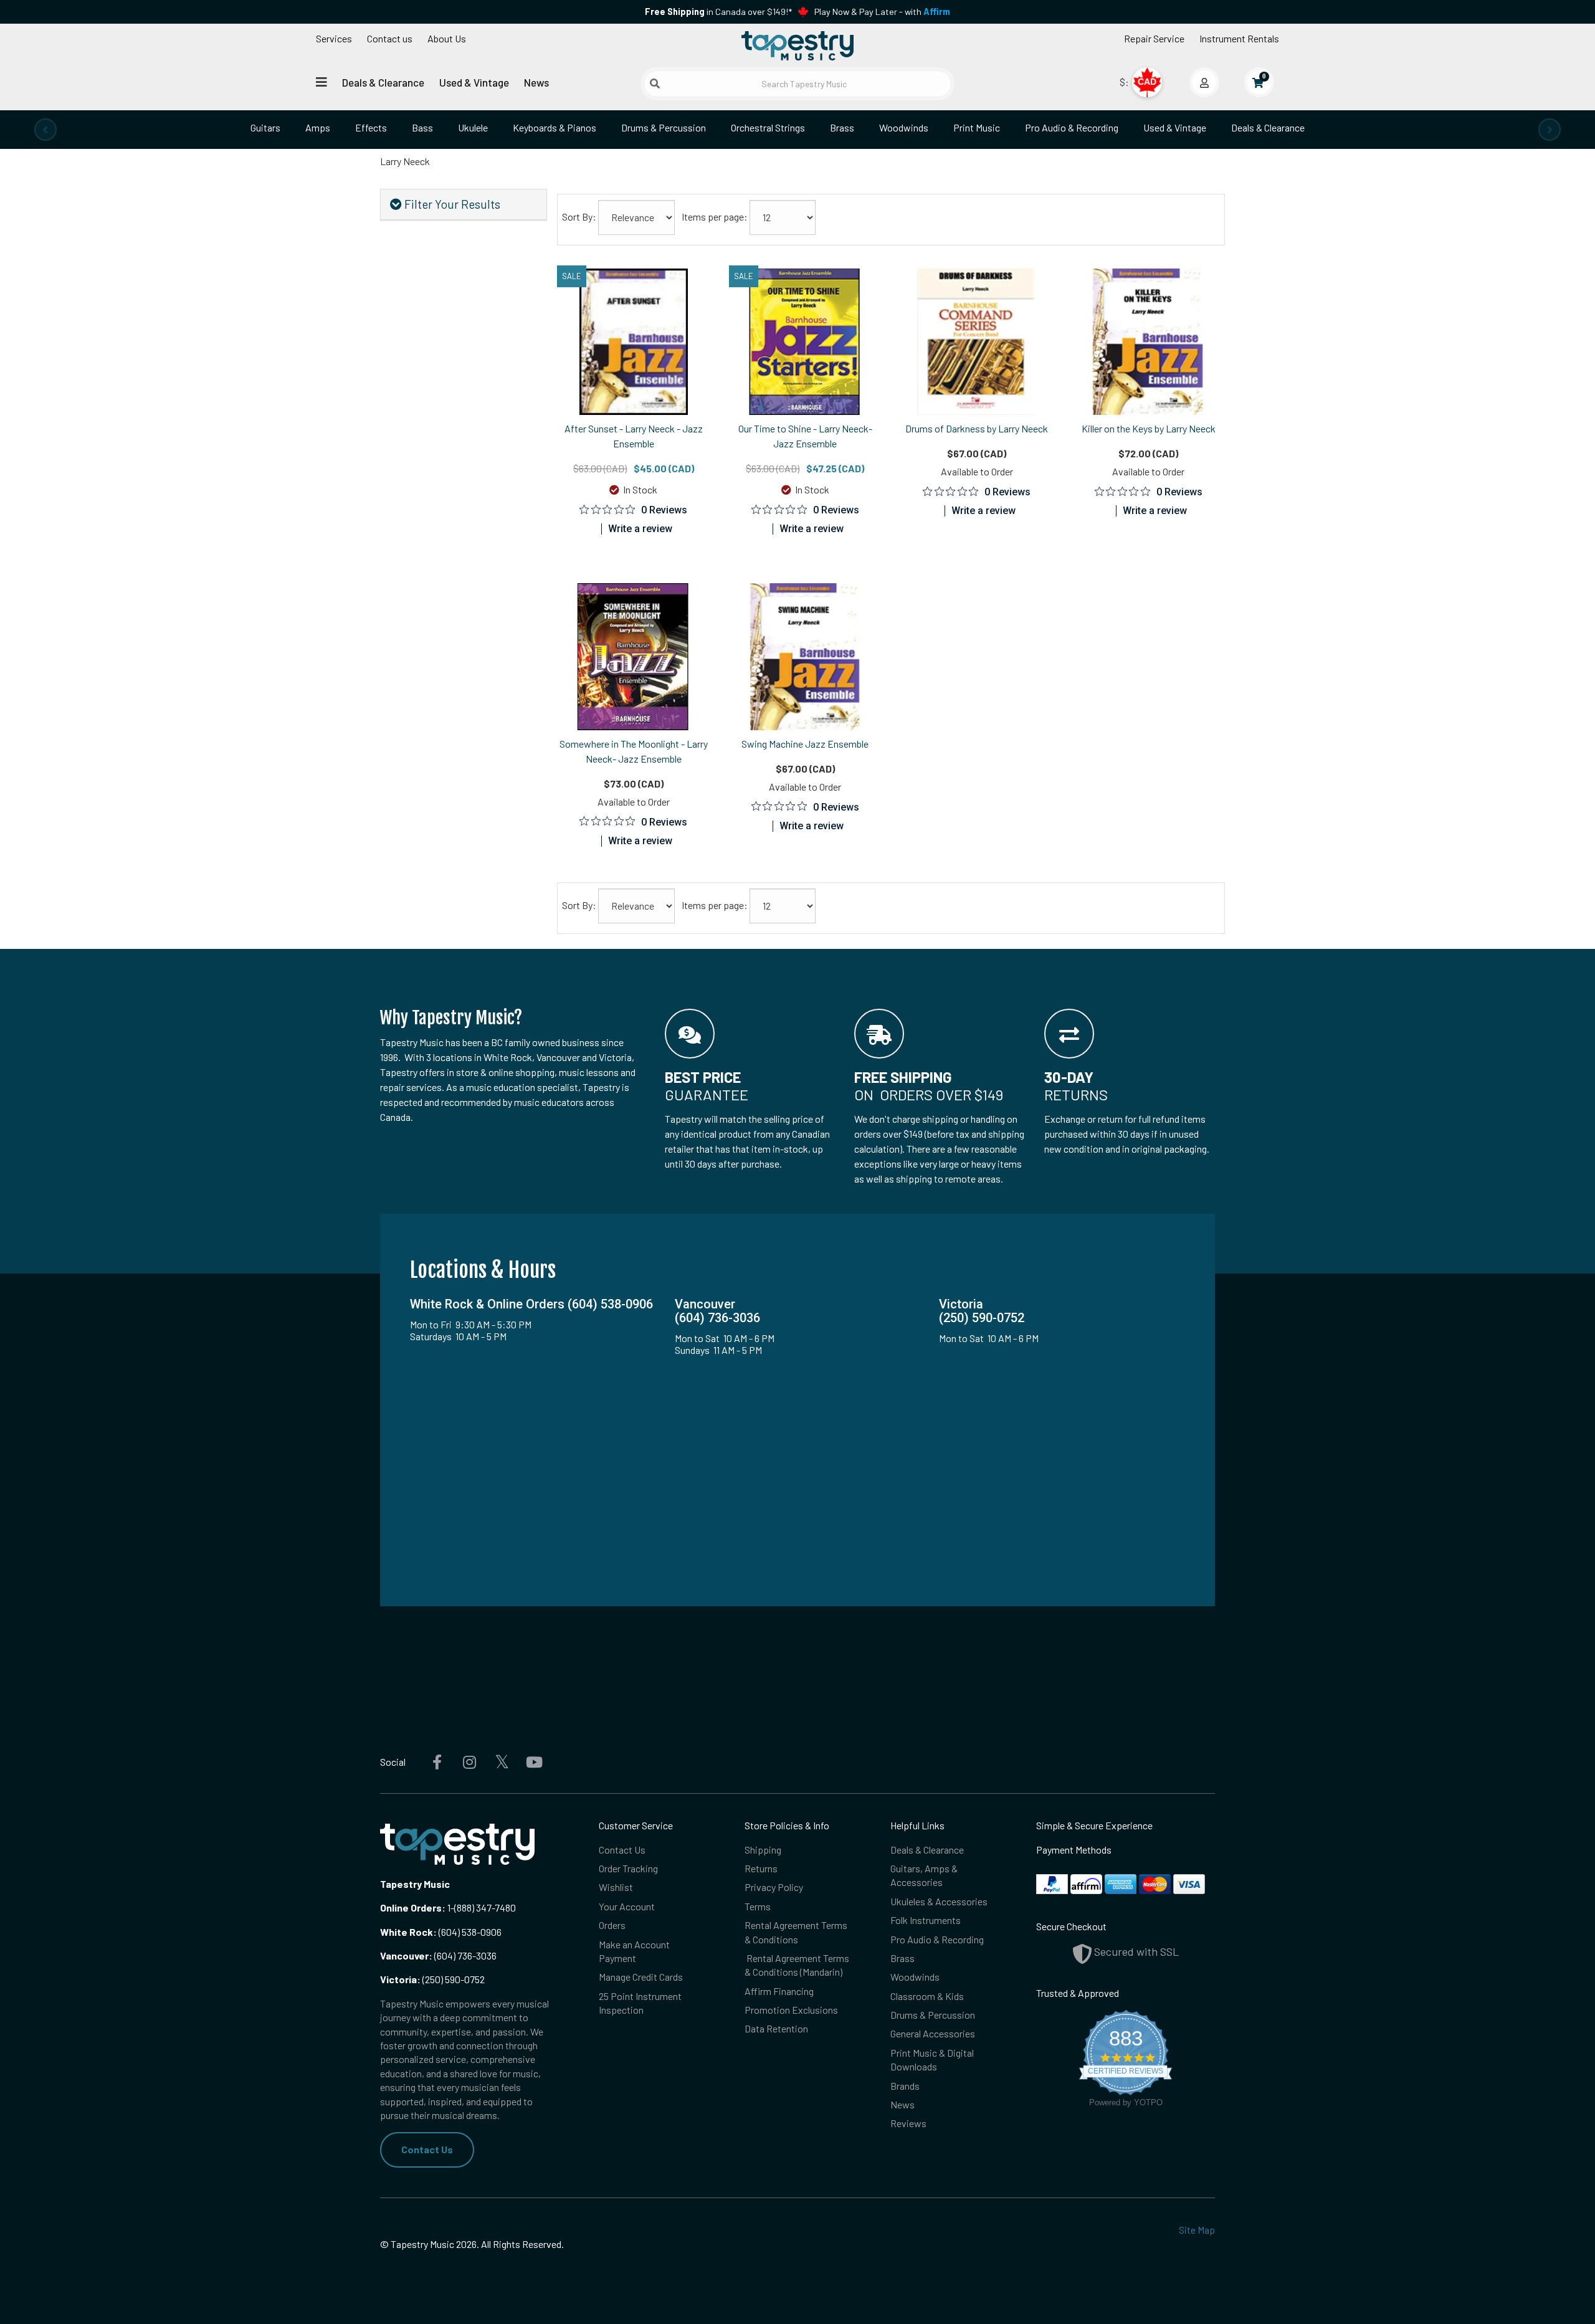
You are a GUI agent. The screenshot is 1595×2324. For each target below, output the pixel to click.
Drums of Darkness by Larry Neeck (977, 428)
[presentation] (45, 130)
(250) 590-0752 (432, 1979)
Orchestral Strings (768, 127)
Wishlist (616, 1887)
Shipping (763, 1850)
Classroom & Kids (927, 1996)
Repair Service (1154, 38)
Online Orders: (413, 1907)
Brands (905, 2086)
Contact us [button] (390, 38)
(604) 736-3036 (438, 1955)
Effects (371, 127)
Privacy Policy (774, 1887)
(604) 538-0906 (441, 1932)
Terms (758, 1906)
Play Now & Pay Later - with (882, 12)
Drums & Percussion (664, 127)
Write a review (640, 529)
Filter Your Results (451, 204)
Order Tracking (628, 1868)
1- (450, 1907)
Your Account (627, 1906)
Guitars (265, 127)
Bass (422, 127)
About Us (447, 38)
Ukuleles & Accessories (939, 1901)
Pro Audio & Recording (1072, 127)
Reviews (908, 2123)
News (536, 82)
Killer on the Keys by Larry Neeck (1149, 428)
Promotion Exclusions (791, 2010)
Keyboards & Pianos (555, 127)
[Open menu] (321, 82)
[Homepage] (797, 45)
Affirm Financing (779, 1991)
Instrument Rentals (1239, 38)
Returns (761, 1868)
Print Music (977, 127)
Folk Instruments (926, 1920)
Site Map (1197, 2230)
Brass (842, 127)
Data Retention (776, 2028)
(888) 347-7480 (485, 1907)
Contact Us (427, 2149)
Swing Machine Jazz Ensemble (805, 744)
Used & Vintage (474, 82)
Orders (612, 1925)
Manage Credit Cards (641, 1977)
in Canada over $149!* (718, 12)
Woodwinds (904, 127)
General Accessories (933, 2033)
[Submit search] (655, 83)
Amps (318, 127)
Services (334, 38)
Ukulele (473, 127)
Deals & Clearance (383, 82)
